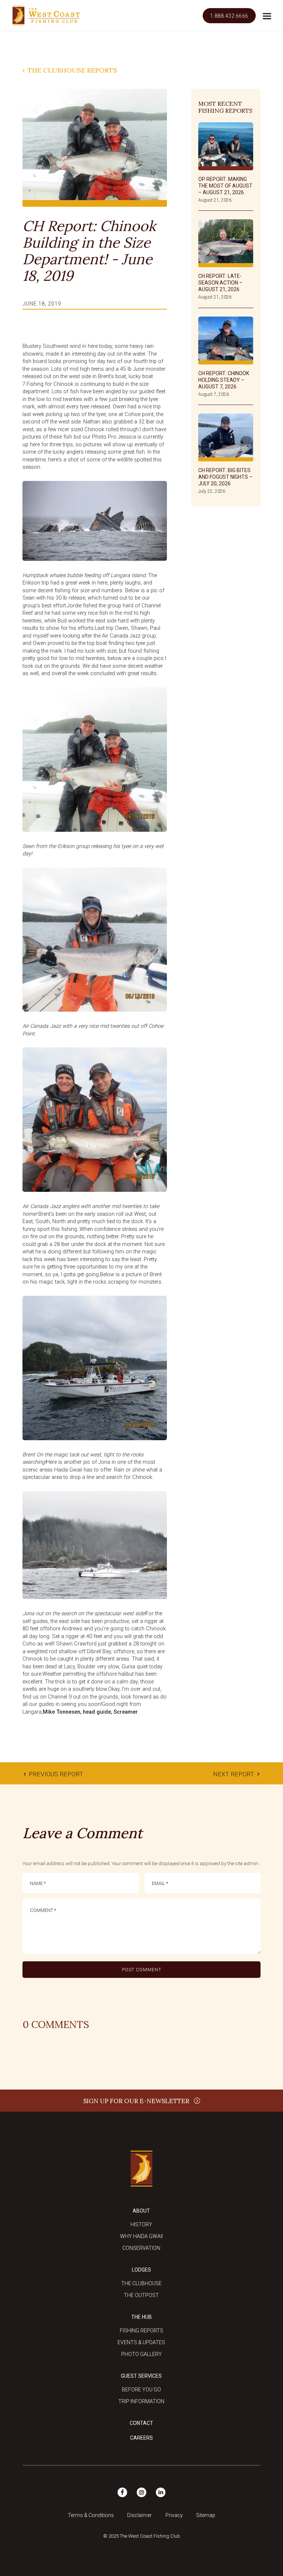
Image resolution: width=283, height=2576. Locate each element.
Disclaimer (139, 2515)
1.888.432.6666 (229, 16)
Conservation (141, 2248)
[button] (266, 16)
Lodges (141, 2270)
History (141, 2224)
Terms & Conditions (91, 2515)
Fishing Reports (141, 2331)
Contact (141, 2423)
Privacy (174, 2515)
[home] (46, 16)
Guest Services (141, 2376)
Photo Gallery (141, 2354)
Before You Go (141, 2390)
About (141, 2211)
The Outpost (141, 2295)
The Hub (141, 2317)
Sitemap (206, 2515)
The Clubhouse (141, 2283)
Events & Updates (141, 2342)
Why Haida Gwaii (141, 2236)
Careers (141, 2438)
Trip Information (141, 2401)
